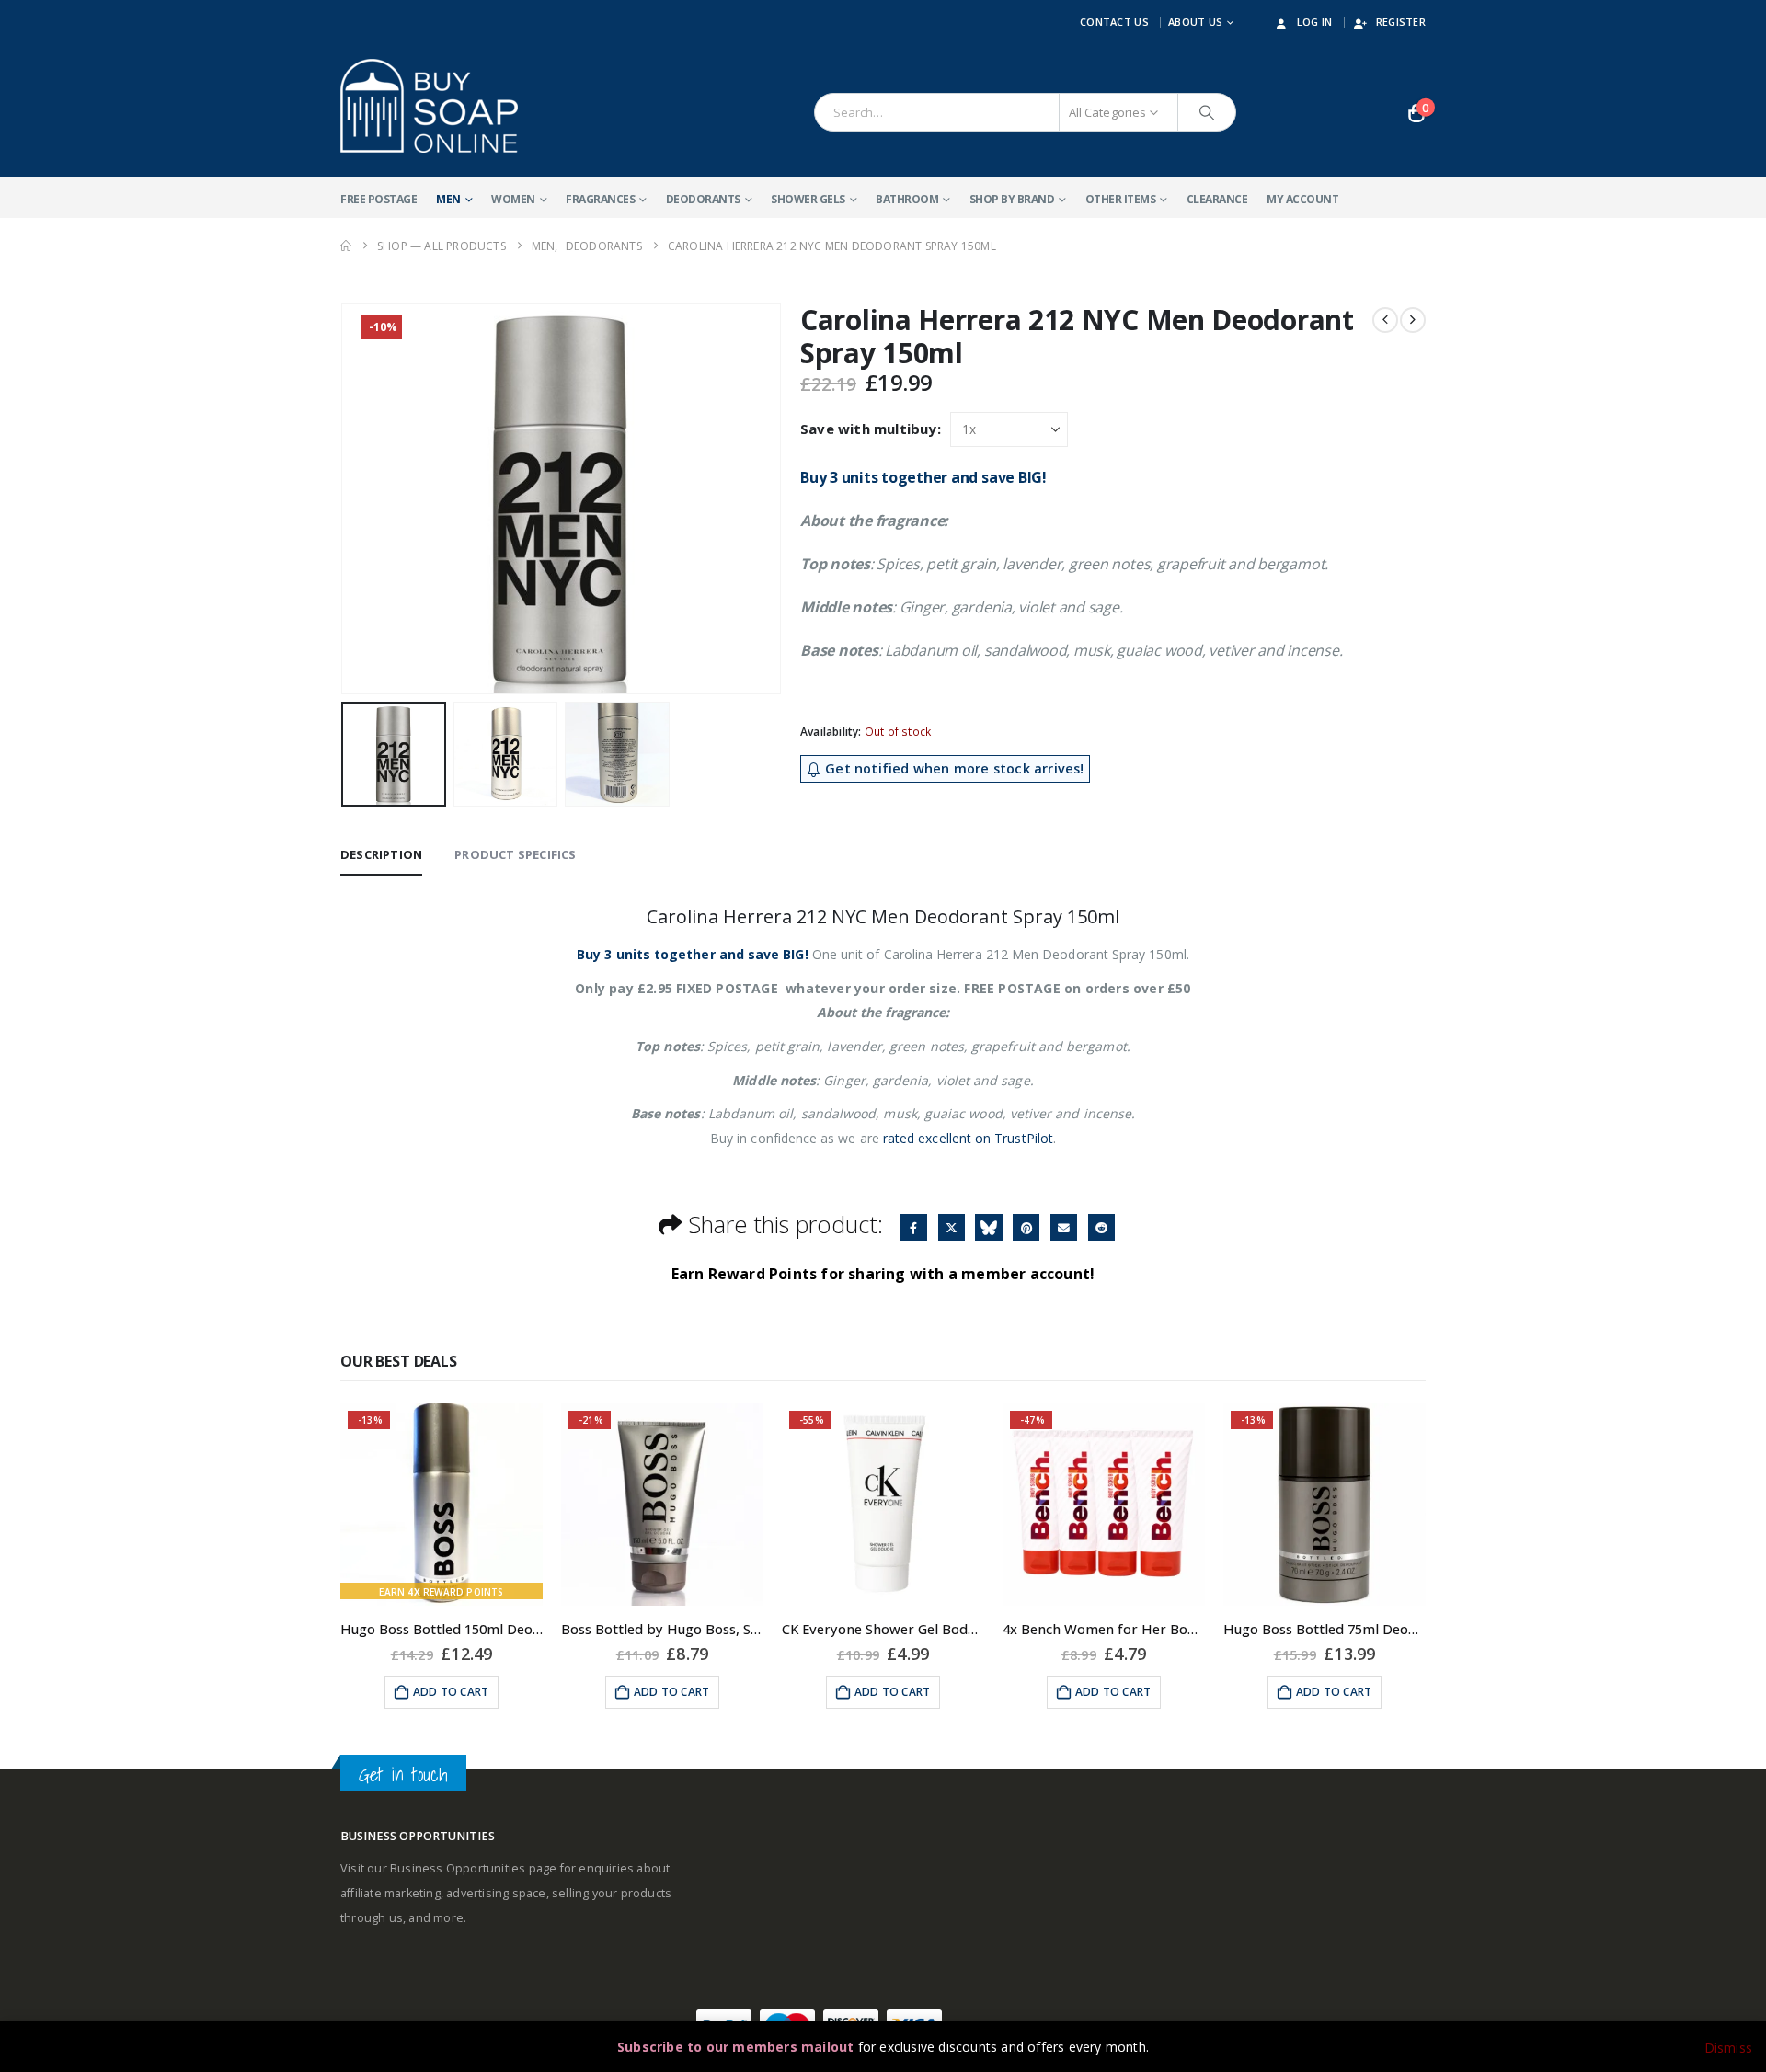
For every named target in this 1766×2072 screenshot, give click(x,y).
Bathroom (907, 199)
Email (1064, 1227)
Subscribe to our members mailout (735, 2047)
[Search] (1207, 112)
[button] (345, 499)
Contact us (1114, 22)
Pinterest (1026, 1227)
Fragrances (600, 199)
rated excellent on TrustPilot (968, 1138)
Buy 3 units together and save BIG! (923, 477)
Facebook (914, 1227)
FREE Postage (378, 199)
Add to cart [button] (451, 1692)
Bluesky (988, 1227)
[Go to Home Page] (346, 246)
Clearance (1217, 199)
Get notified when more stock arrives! (953, 768)
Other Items (1121, 199)
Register (1401, 22)
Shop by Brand (1012, 199)
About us (1195, 22)
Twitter (952, 1227)
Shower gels (808, 199)
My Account (1302, 199)
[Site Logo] (429, 106)
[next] (1413, 320)
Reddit (1101, 1227)
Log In (1315, 22)
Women (513, 199)
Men (448, 199)
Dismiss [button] (1728, 2048)
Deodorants (703, 199)
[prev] (1385, 320)
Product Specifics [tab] (515, 854)
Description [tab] (381, 854)
